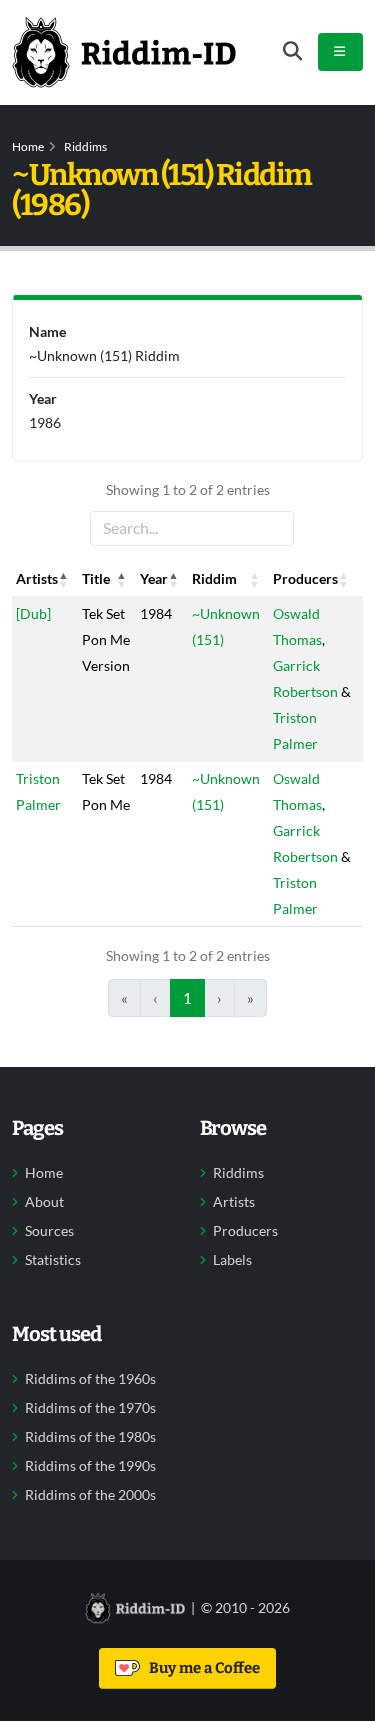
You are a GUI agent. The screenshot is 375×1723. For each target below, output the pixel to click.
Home (28, 146)
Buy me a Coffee (201, 1668)
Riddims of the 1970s (90, 1408)
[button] (64, 579)
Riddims (85, 146)
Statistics (53, 1260)
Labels (232, 1260)
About (44, 1202)
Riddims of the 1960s (90, 1379)
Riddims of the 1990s (90, 1466)
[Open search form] (292, 51)
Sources (49, 1231)
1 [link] (187, 998)
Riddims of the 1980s (90, 1437)
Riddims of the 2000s (90, 1495)
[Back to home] (124, 52)
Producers (245, 1231)
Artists (234, 1202)
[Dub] (33, 613)
